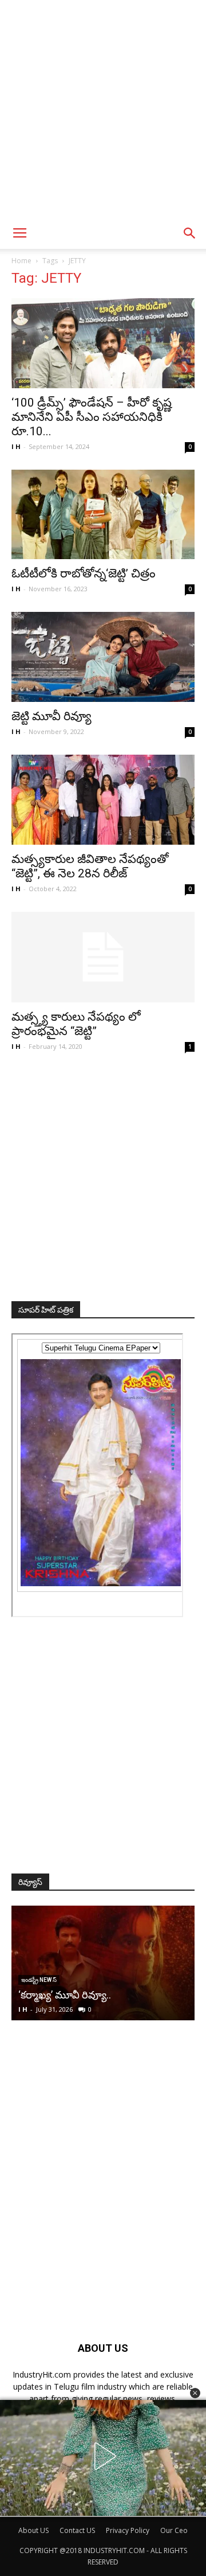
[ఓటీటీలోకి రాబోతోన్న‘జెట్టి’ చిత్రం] (103, 515)
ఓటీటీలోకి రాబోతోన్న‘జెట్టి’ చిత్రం (84, 573)
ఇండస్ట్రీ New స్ (86, 1980)
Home (21, 261)
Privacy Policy (128, 2530)
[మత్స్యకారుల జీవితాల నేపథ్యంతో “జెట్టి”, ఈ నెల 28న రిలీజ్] (103, 800)
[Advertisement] (103, 109)
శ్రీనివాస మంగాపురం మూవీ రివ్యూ (133, 1995)
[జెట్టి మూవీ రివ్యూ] (103, 657)
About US (33, 2530)
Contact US (77, 2530)
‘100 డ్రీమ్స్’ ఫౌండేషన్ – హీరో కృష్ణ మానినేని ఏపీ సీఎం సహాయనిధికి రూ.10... (92, 417)
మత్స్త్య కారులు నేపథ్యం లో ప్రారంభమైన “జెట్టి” (76, 1024)
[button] (195, 2393)
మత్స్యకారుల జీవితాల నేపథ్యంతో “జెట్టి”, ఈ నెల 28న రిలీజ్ (90, 866)
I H (16, 446)
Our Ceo (174, 2530)
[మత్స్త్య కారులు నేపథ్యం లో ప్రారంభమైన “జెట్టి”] (103, 957)
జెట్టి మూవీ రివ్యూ (51, 716)
